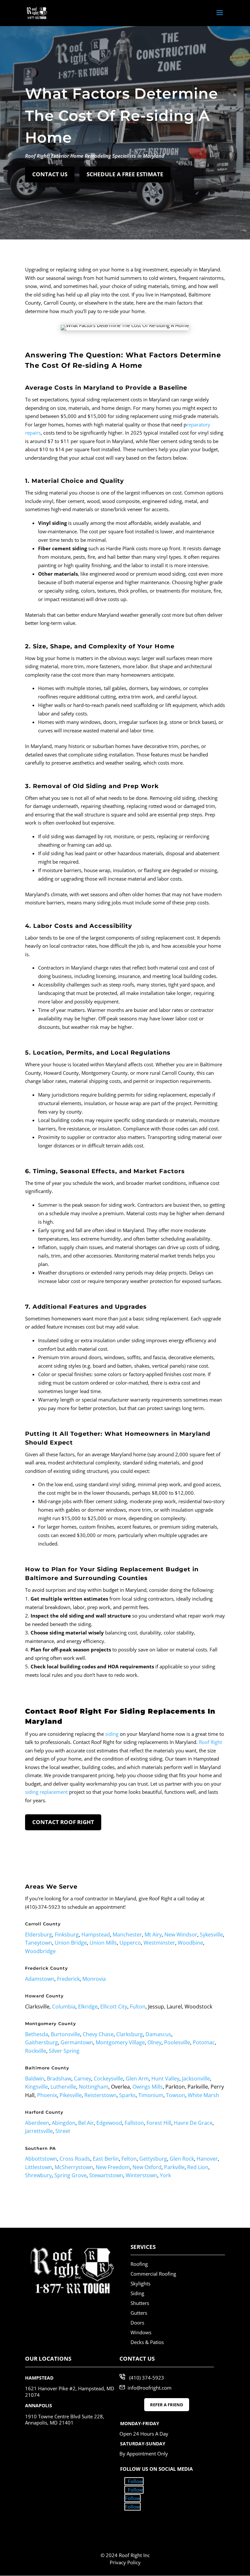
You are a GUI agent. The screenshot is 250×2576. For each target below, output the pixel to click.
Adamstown (40, 1979)
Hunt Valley (165, 2079)
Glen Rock (182, 2159)
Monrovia (94, 1979)
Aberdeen (37, 2123)
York (165, 2175)
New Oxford (147, 2167)
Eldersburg (39, 1935)
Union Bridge (71, 1943)
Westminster (159, 1943)
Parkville (174, 2167)
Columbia (64, 2007)
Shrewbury (38, 2175)
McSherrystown (74, 2167)
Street (63, 2131)
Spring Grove (70, 2175)
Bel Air (86, 2123)
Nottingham (94, 2087)
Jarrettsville (39, 2131)
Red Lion (198, 2167)
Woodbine (190, 1943)
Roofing (139, 2264)
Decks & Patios (147, 2342)
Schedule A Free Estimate (125, 174)
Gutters (139, 2313)
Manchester (127, 1935)
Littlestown (39, 2167)
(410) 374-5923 (147, 2378)
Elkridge (88, 2007)
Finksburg (67, 1935)
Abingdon (64, 2123)
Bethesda (37, 2034)
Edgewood (109, 2123)
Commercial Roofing (153, 2274)
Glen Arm (137, 2079)
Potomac (204, 2042)
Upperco (130, 1943)
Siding (137, 2293)
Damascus (158, 2034)
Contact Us (50, 174)
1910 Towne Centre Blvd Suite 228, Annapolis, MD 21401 (65, 2420)
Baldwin (35, 2079)
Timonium (151, 2095)
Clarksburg (130, 2034)
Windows (141, 2332)
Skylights (140, 2283)
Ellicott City (114, 2007)
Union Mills (103, 1943)
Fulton (138, 2007)
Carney (83, 2079)
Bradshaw (59, 2079)
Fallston (134, 2123)
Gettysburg (153, 2159)
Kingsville (36, 2087)
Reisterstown (100, 2095)
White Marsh (203, 2095)
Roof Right (210, 1742)
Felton (129, 2159)
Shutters (140, 2303)
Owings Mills (148, 2087)
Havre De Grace (193, 2123)
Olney (154, 2042)
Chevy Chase (98, 2034)
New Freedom (113, 2167)
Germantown (77, 2042)
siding (112, 1734)
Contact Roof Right (63, 1822)
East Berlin (106, 2159)
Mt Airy (153, 1935)
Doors (137, 2323)
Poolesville (177, 2042)
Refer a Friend (167, 2405)
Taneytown (39, 1943)
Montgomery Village (120, 2042)
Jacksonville (196, 2079)
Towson (176, 2095)
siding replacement (46, 1792)
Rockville (36, 2051)
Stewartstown (106, 2175)
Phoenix (47, 2095)
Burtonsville (65, 2034)
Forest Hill (159, 2123)
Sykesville (211, 1935)
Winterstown (141, 2175)
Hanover (207, 2159)
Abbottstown (41, 2159)
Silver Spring (64, 2051)
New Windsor (181, 1935)
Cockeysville (108, 2079)
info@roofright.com (150, 2387)
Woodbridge (40, 1951)
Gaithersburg (42, 2042)
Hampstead (96, 1935)
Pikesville (71, 2095)
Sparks (127, 2095)
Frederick (68, 1979)
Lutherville (63, 2087)
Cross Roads (75, 2159)
